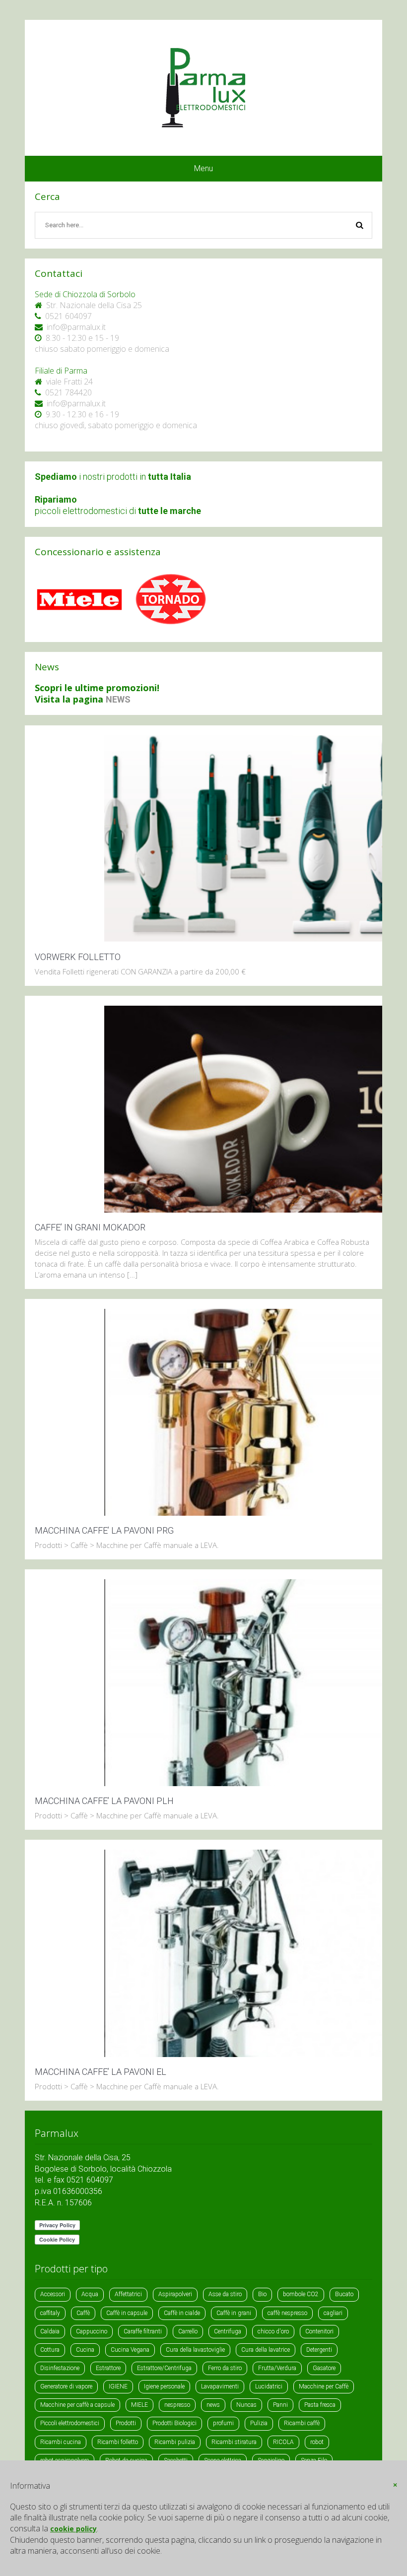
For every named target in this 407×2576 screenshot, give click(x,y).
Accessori (53, 2294)
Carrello (188, 2331)
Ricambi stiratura (234, 2442)
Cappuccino (92, 2331)
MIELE (139, 2405)
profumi (223, 2423)
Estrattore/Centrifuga (164, 2368)
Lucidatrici (269, 2386)
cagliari (333, 2313)
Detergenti (319, 2350)
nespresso (177, 2405)
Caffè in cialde (182, 2313)
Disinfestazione (60, 2368)
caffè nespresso (287, 2313)
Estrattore (108, 2368)
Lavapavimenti (220, 2386)
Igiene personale (164, 2386)
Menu (203, 168)
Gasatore (324, 2368)
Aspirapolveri (175, 2294)
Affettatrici (128, 2294)
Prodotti (126, 2423)
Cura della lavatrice (266, 2350)
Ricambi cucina (61, 2442)
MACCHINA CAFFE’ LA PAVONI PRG (104, 1530)
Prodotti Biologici (174, 2423)
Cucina (85, 2350)
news (213, 2405)
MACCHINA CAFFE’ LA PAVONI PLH (104, 1801)
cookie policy (73, 2529)
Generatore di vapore (66, 2386)
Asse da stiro (225, 2294)
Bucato (344, 2294)
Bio (262, 2294)
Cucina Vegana (130, 2350)
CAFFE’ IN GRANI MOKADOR (90, 1227)
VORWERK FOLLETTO (78, 957)
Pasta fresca (320, 2405)
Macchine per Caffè (324, 2386)
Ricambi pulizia (175, 2442)
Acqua (90, 2294)
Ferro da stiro (225, 2368)
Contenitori (319, 2331)
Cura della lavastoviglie (195, 2350)
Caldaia (50, 2331)
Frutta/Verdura (277, 2368)
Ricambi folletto (118, 2442)
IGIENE (118, 2386)
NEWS (118, 699)
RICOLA (283, 2442)
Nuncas (246, 2405)
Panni (280, 2405)
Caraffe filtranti (143, 2331)
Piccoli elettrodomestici (70, 2423)
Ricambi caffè (302, 2423)
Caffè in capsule (127, 2313)
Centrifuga (228, 2331)
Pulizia (259, 2423)
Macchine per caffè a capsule (77, 2405)
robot (317, 2442)
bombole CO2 (301, 2294)
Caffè (83, 2313)
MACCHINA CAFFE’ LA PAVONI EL (101, 2072)
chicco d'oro (273, 2331)
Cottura (50, 2350)
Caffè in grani (234, 2313)
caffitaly (50, 2313)
